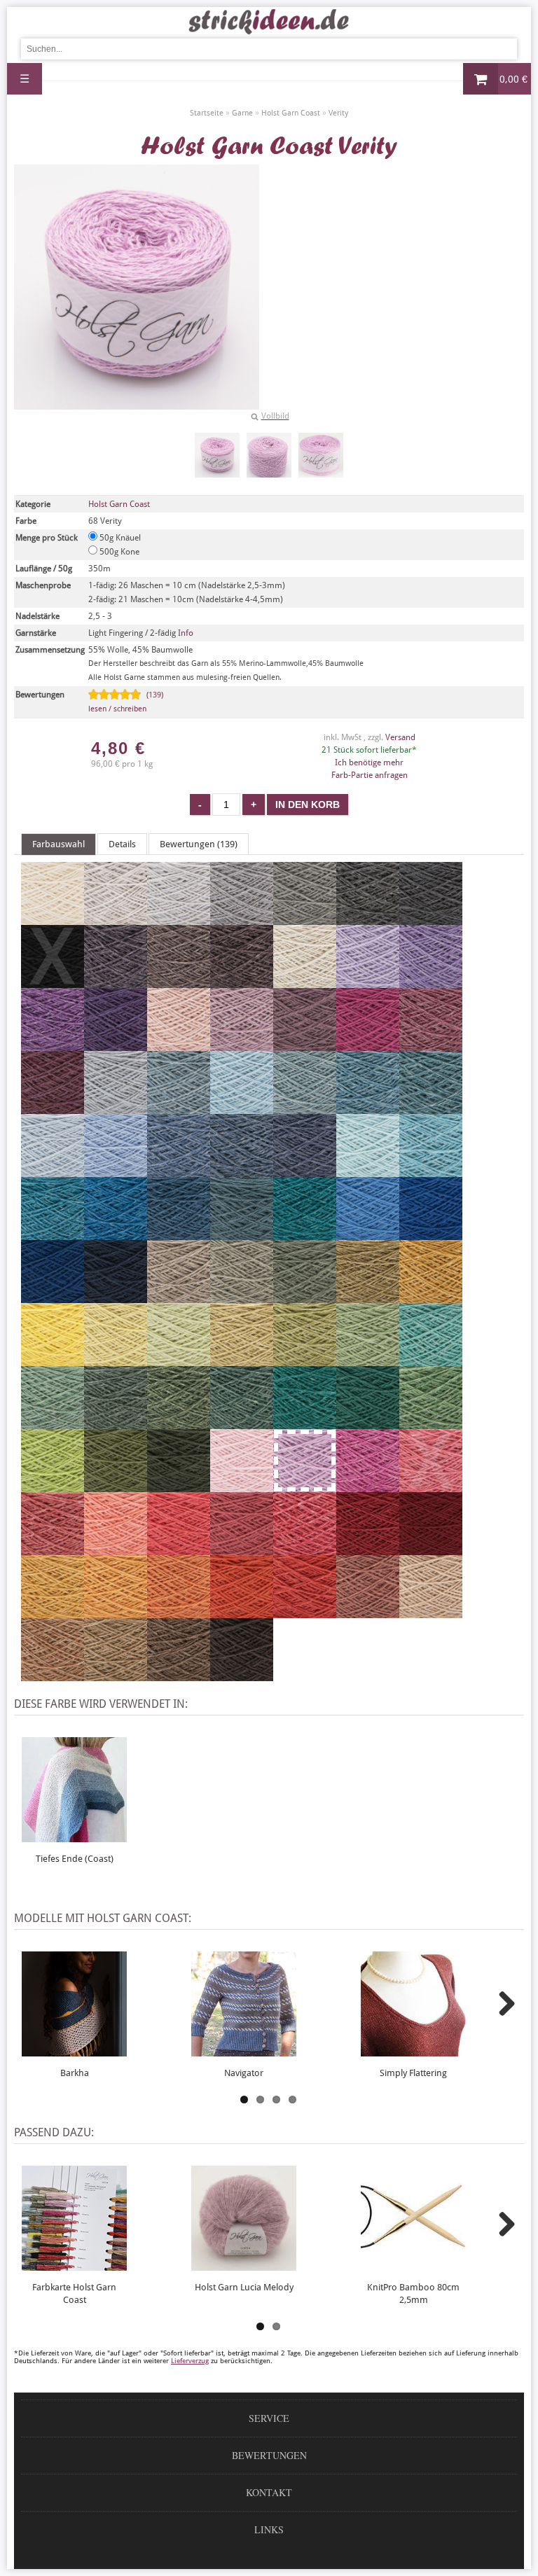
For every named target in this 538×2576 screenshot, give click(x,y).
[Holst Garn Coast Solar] (53, 1360)
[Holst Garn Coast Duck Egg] (242, 1108)
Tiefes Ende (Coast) (75, 1859)
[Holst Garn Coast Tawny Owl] (431, 1612)
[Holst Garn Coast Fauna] (53, 1423)
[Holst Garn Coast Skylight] (116, 1108)
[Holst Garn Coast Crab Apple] (305, 1360)
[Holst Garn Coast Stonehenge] (116, 1423)
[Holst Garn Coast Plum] (431, 1045)
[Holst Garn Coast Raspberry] (242, 1549)
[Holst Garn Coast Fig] (242, 982)
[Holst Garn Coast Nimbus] (179, 1108)
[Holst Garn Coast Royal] (242, 1171)
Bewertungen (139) (199, 844)
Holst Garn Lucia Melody (244, 2287)
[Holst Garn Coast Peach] (116, 1549)
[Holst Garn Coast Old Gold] (431, 1297)
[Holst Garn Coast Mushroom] (179, 1297)
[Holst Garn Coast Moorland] (305, 1297)
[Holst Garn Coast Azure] (305, 1108)
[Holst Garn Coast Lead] (368, 919)
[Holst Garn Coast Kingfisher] (53, 1234)
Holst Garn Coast (119, 504)
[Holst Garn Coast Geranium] (179, 1549)
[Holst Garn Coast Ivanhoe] (305, 1423)
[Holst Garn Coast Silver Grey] (242, 919)
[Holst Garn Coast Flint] (305, 919)
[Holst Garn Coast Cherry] (368, 1045)
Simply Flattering (413, 2073)
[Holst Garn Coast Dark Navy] (116, 1297)
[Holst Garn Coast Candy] (305, 1549)
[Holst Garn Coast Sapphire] (179, 1171)
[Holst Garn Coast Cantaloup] (116, 1612)
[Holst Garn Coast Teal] (116, 1234)
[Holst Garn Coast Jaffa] (305, 1612)
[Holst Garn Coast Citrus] (116, 1360)
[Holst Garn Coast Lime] (53, 1486)
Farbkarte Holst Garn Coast (74, 2293)
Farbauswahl (58, 844)
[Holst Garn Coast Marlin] (431, 1108)
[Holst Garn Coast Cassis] (53, 1108)
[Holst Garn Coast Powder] (179, 1045)
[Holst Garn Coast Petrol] (305, 1234)
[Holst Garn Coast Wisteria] (431, 982)
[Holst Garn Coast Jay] (53, 1297)
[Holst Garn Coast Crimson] (368, 1549)
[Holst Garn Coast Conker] (242, 1675)
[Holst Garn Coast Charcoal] (431, 919)
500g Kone (118, 552)
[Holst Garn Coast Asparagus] (368, 1297)
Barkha (75, 2073)
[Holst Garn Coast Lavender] (305, 1045)
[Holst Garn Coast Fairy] (242, 1486)
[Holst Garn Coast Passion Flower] (116, 1045)
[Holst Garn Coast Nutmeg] (53, 1675)
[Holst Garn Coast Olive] (242, 1297)
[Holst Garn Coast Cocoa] (179, 982)
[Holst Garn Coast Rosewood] (368, 1612)
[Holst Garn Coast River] (305, 1171)
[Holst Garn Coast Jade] (431, 1360)
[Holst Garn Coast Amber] (179, 1612)
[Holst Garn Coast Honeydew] (242, 1360)
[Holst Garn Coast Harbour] (179, 1234)
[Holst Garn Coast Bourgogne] (431, 1549)
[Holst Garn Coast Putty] (179, 919)
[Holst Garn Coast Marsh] (242, 1423)
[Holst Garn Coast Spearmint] (368, 1171)
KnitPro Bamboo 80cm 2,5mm (413, 2293)
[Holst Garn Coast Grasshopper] (368, 1360)
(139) (126, 702)
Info (186, 633)
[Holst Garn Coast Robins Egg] (431, 1171)
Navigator (244, 2073)
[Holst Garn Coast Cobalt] (431, 1234)
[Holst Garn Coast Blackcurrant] (116, 982)
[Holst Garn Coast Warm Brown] (179, 1675)
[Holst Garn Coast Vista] (242, 1234)
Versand (400, 737)
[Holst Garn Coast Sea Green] (368, 1423)
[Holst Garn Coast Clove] (116, 1675)
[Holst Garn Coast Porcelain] (116, 1171)
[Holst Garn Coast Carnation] (368, 1486)
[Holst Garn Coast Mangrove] (179, 1423)
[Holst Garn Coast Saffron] (242, 1612)
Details (122, 844)
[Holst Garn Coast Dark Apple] (116, 1486)
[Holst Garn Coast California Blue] (368, 1234)
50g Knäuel (119, 538)
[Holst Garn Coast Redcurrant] (53, 1549)
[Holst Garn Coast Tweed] (368, 1108)
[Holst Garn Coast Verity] (217, 455)
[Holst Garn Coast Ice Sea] (53, 1171)
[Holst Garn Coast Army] (179, 1486)
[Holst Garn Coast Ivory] (305, 982)
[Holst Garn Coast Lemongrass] (179, 1360)
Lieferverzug (190, 2361)
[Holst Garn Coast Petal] (242, 1045)
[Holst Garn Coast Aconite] (53, 1612)
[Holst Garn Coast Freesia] (368, 982)
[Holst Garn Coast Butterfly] (53, 1045)
